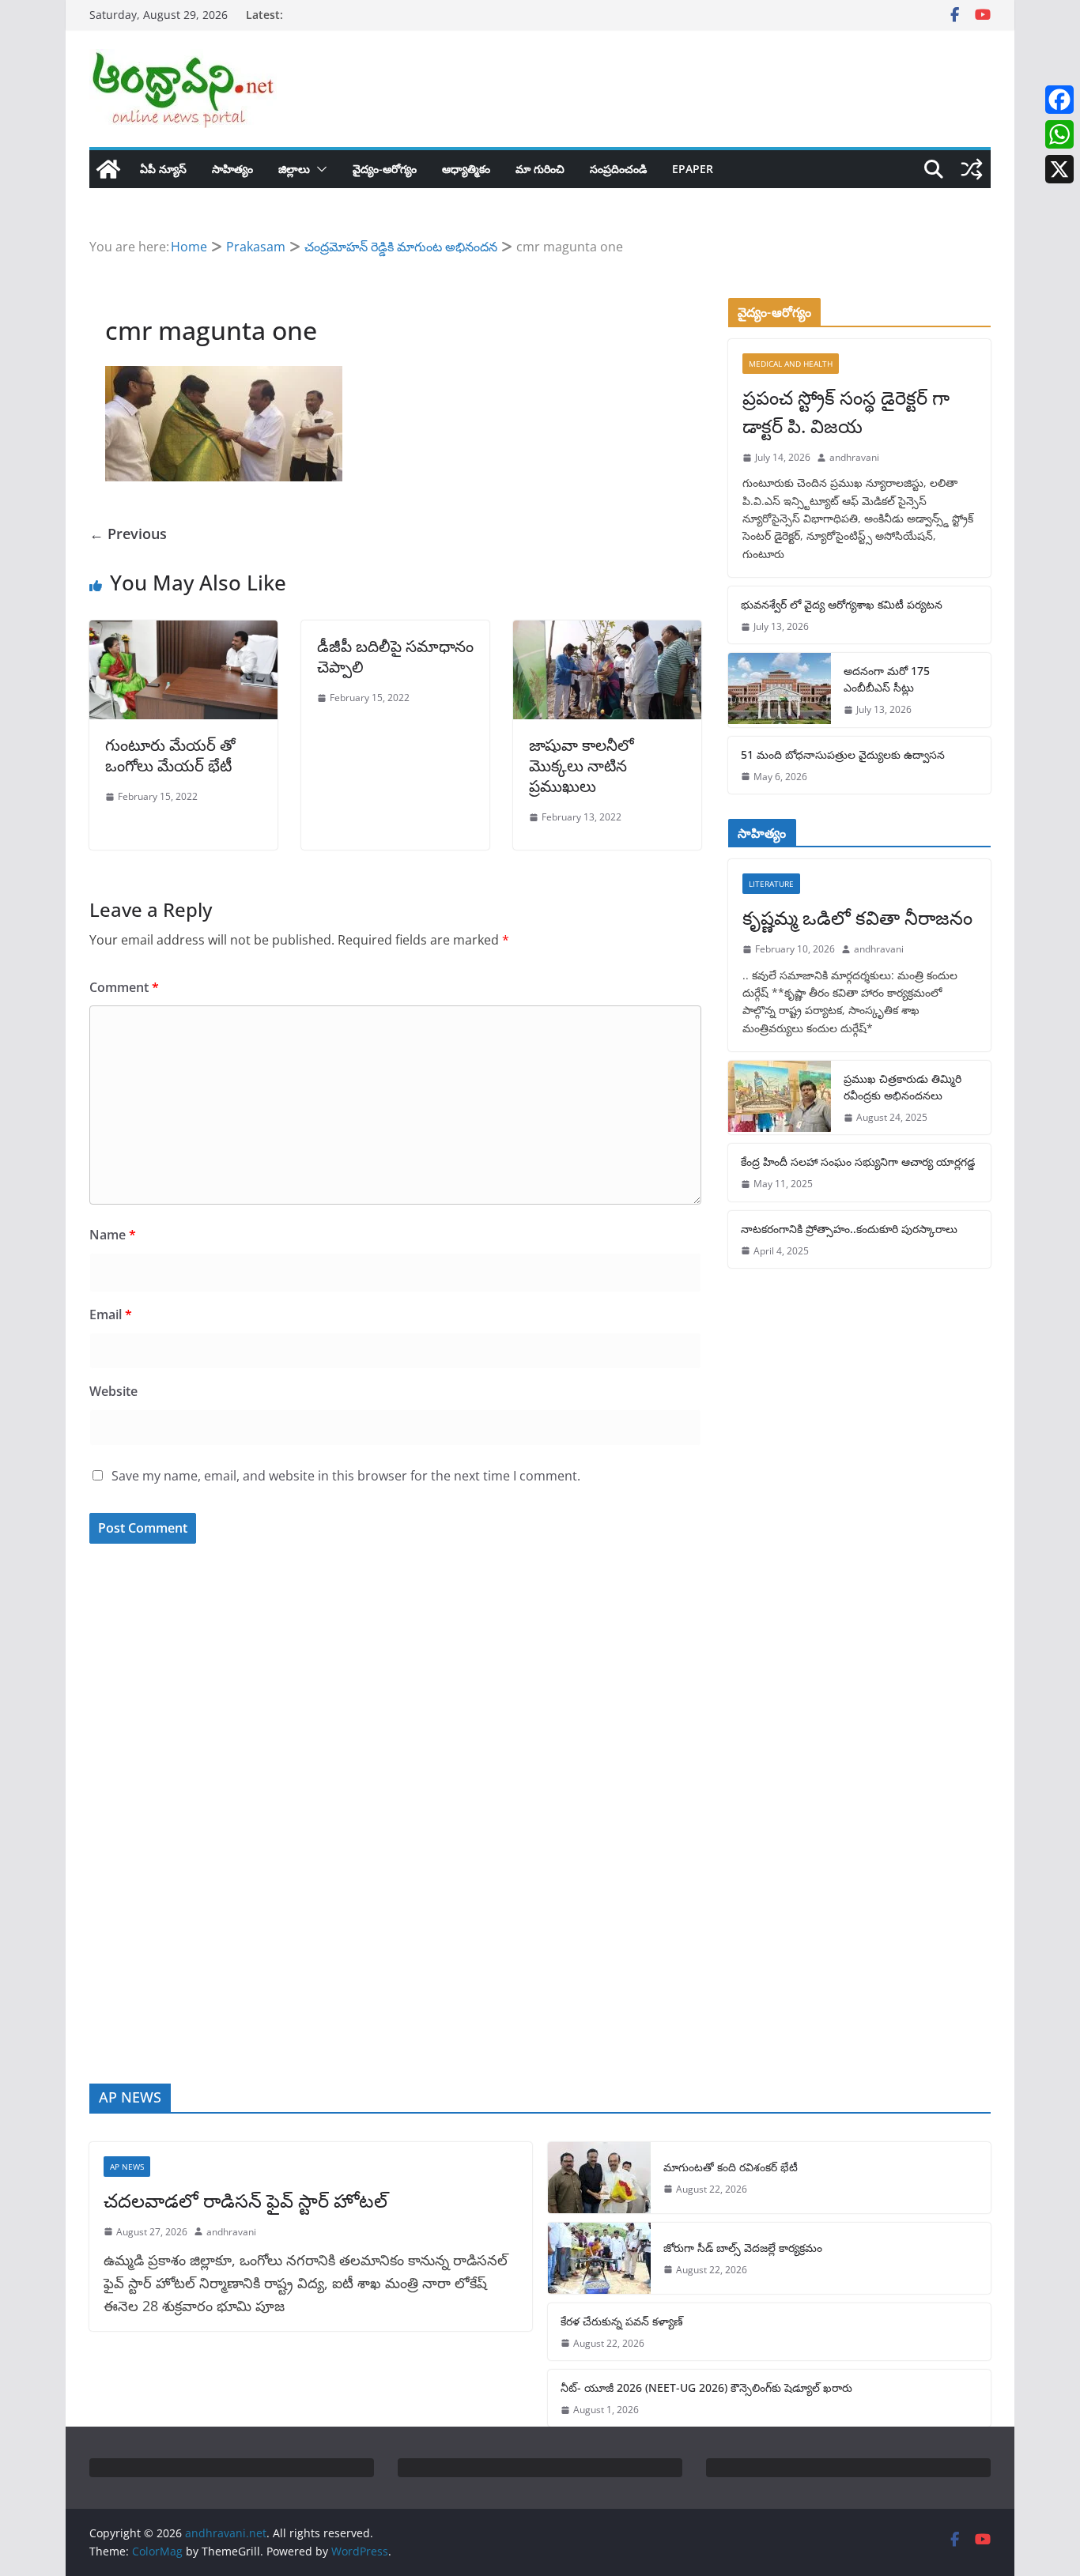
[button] (319, 169)
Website (113, 1391)
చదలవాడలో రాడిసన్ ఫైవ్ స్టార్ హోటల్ (245, 2200)
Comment (124, 987)
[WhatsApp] (1059, 134)
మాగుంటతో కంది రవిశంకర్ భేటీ (731, 2167)
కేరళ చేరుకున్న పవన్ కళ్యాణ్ (622, 2321)
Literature (771, 884)
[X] (1059, 169)
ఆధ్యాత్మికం (466, 169)
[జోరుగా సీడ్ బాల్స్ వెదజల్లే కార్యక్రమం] (599, 2258)
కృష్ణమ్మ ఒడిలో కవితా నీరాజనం (857, 917)
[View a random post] (972, 169)
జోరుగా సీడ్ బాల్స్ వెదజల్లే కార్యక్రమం (743, 2248)
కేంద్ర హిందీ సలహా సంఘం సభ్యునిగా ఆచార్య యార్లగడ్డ (858, 1162)
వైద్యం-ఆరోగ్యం (385, 169)
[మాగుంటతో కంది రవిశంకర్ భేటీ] (599, 2178)
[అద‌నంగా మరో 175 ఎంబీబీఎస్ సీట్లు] (780, 690)
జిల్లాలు (294, 169)
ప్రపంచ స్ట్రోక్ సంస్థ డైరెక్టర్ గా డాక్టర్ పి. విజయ (846, 411)
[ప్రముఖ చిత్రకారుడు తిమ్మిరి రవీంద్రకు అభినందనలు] (780, 1098)
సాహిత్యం (232, 169)
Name (113, 1235)
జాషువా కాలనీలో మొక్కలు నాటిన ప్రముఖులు (582, 766)
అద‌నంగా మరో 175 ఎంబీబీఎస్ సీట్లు (887, 679)
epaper (693, 169)
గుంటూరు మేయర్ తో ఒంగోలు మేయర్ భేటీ (170, 755)
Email (111, 1314)
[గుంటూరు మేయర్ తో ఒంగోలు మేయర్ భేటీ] (183, 632)
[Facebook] (1059, 100)
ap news (127, 2167)
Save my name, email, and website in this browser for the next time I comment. (346, 1476)
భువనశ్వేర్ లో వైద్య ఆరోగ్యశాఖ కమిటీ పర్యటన (842, 604)
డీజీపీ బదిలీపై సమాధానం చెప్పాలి (395, 656)
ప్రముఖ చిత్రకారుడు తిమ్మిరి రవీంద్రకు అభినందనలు (903, 1087)
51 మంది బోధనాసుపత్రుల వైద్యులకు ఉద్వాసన (843, 754)
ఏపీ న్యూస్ (163, 169)
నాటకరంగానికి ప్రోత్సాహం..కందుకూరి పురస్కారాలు (849, 1229)
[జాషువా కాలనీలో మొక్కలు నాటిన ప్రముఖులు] (607, 632)
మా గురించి (540, 169)
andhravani (854, 457)
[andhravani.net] (108, 169)
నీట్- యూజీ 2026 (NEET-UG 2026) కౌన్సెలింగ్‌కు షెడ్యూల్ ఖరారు (706, 2387)
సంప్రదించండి (618, 169)
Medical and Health (791, 364)
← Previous (128, 534)
